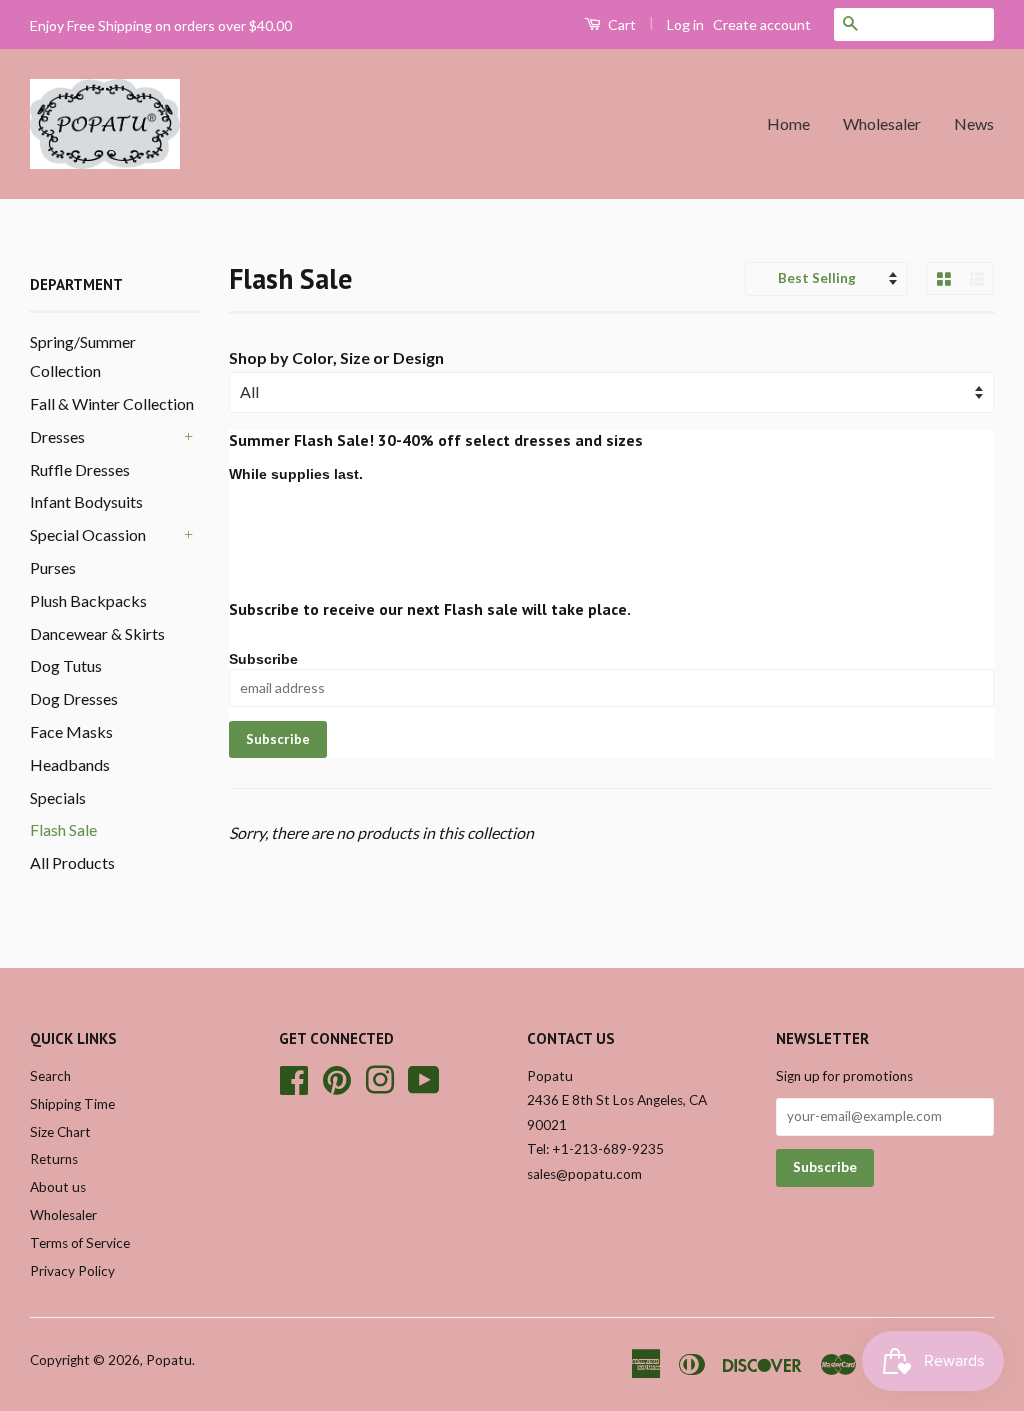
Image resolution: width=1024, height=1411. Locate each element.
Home (788, 123)
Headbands (70, 764)
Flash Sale (63, 829)
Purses (53, 567)
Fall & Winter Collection (112, 403)
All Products (72, 862)
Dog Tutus (66, 665)
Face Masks (71, 731)
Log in (685, 24)
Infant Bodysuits (86, 501)
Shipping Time (72, 1104)
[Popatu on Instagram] (380, 1077)
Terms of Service (80, 1243)
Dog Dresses (74, 698)
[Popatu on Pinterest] (337, 1077)
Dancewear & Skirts (97, 633)
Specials (58, 797)
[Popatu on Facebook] (294, 1077)
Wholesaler (882, 123)
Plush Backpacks (88, 600)
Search (50, 1076)
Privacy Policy (72, 1271)
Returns (54, 1159)
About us (58, 1187)
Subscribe (263, 659)
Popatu (169, 1360)
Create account (762, 24)
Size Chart (60, 1132)
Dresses (57, 436)
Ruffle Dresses (80, 469)
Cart (620, 24)
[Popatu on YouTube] (424, 1077)
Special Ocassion (88, 534)
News (974, 123)
